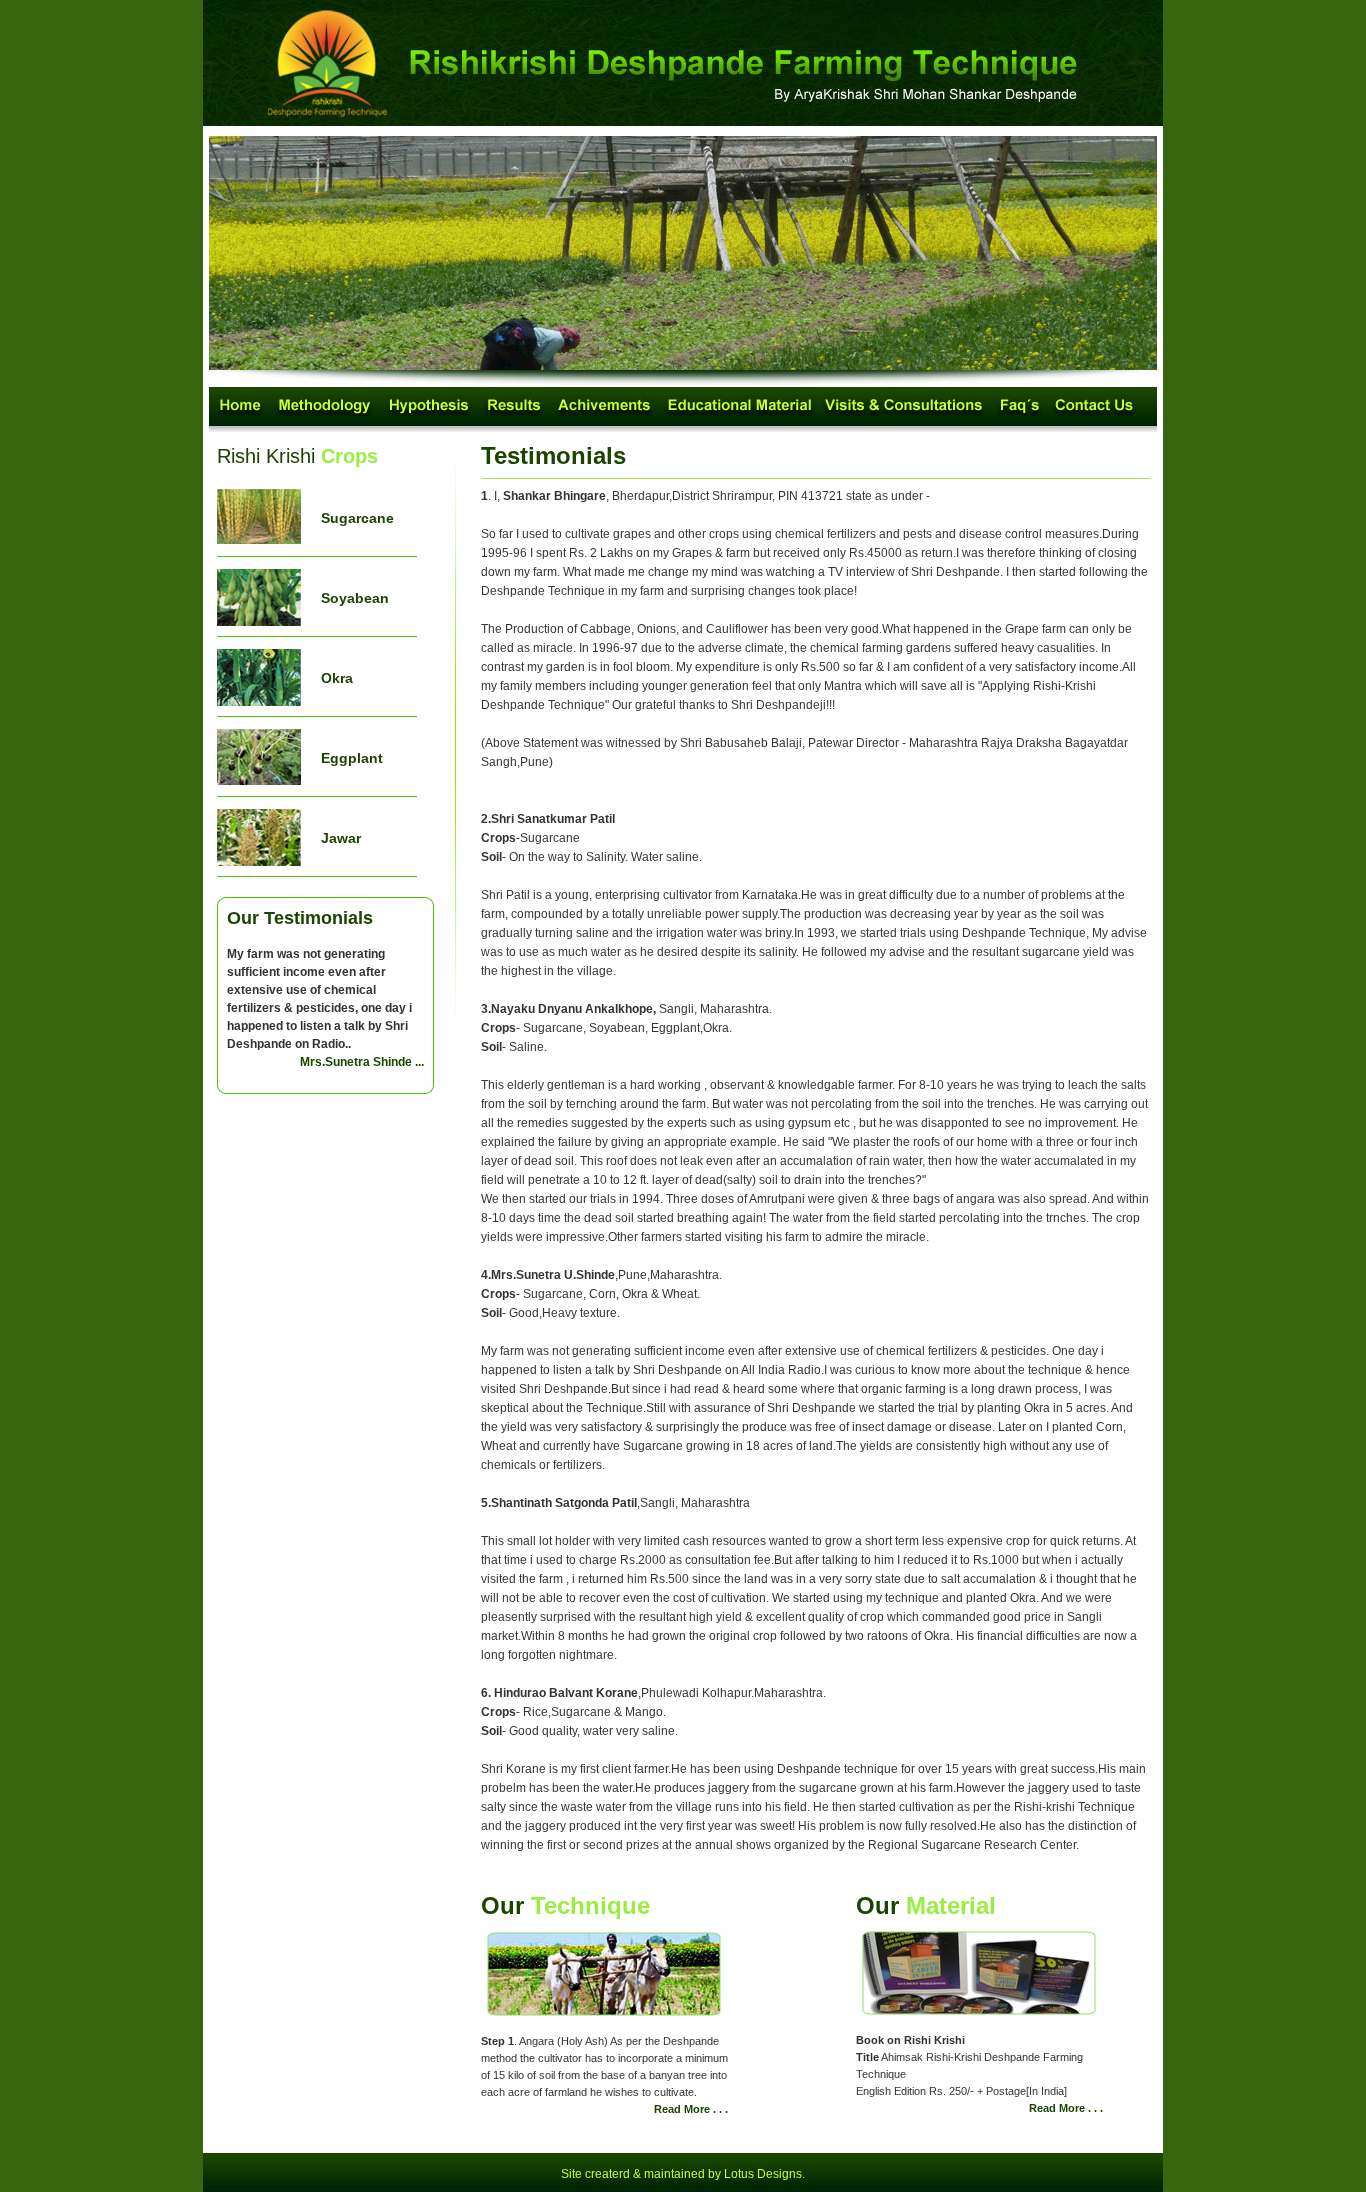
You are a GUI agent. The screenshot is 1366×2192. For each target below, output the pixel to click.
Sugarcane (357, 518)
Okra (337, 678)
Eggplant (352, 758)
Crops (349, 456)
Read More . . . (691, 2109)
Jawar (341, 838)
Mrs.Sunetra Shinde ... (362, 1062)
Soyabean (355, 598)
